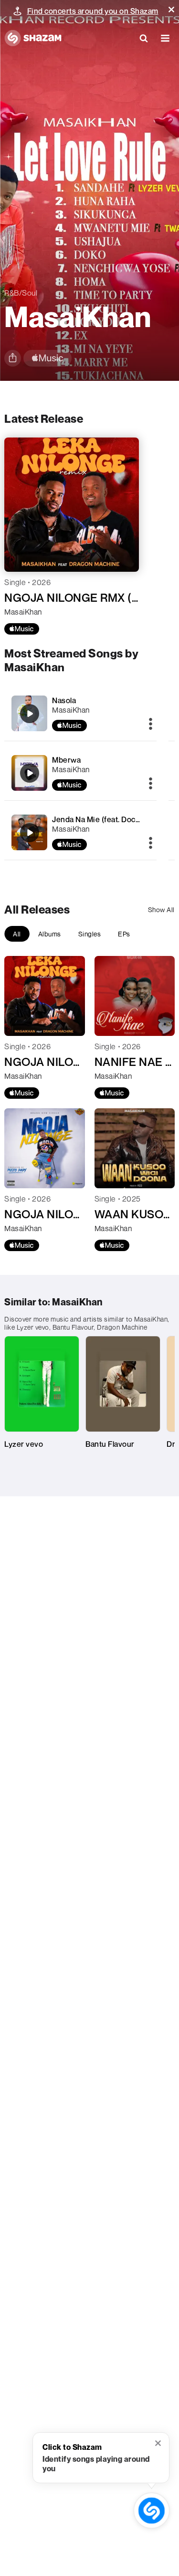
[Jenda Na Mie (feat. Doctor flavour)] (30, 833)
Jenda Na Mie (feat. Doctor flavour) (113, 819)
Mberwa (66, 760)
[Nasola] (30, 714)
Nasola (64, 700)
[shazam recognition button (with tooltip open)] (152, 2511)
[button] (171, 10)
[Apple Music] (22, 629)
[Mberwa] (30, 773)
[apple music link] (47, 358)
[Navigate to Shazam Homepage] (33, 38)
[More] (151, 725)
